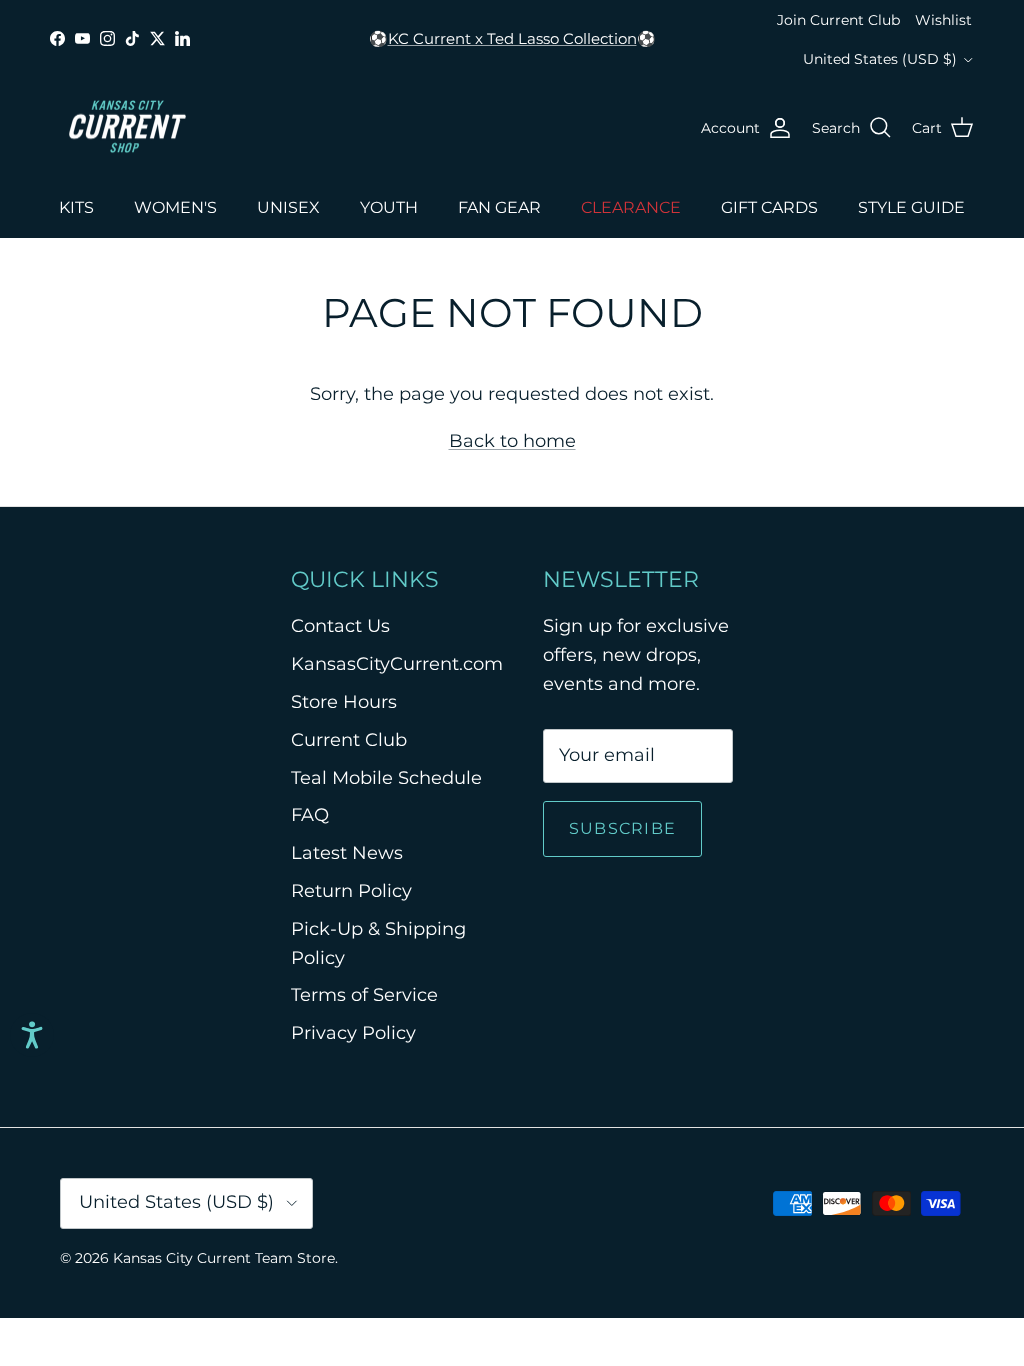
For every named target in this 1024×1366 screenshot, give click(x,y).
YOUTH (389, 207)
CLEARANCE (631, 207)
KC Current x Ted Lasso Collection (512, 38)
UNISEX (288, 207)
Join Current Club (838, 20)
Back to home (512, 441)
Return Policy (351, 891)
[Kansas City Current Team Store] (127, 128)
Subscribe (623, 828)
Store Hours (344, 702)
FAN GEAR (499, 207)
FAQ (310, 815)
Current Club (349, 740)
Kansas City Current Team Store (224, 1258)
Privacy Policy (353, 1033)
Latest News (347, 853)
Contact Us (340, 626)
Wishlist (943, 20)
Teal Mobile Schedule (386, 778)
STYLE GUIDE (911, 207)
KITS (76, 207)
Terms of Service (364, 995)
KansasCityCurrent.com (397, 664)
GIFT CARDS (769, 207)
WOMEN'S (175, 207)
